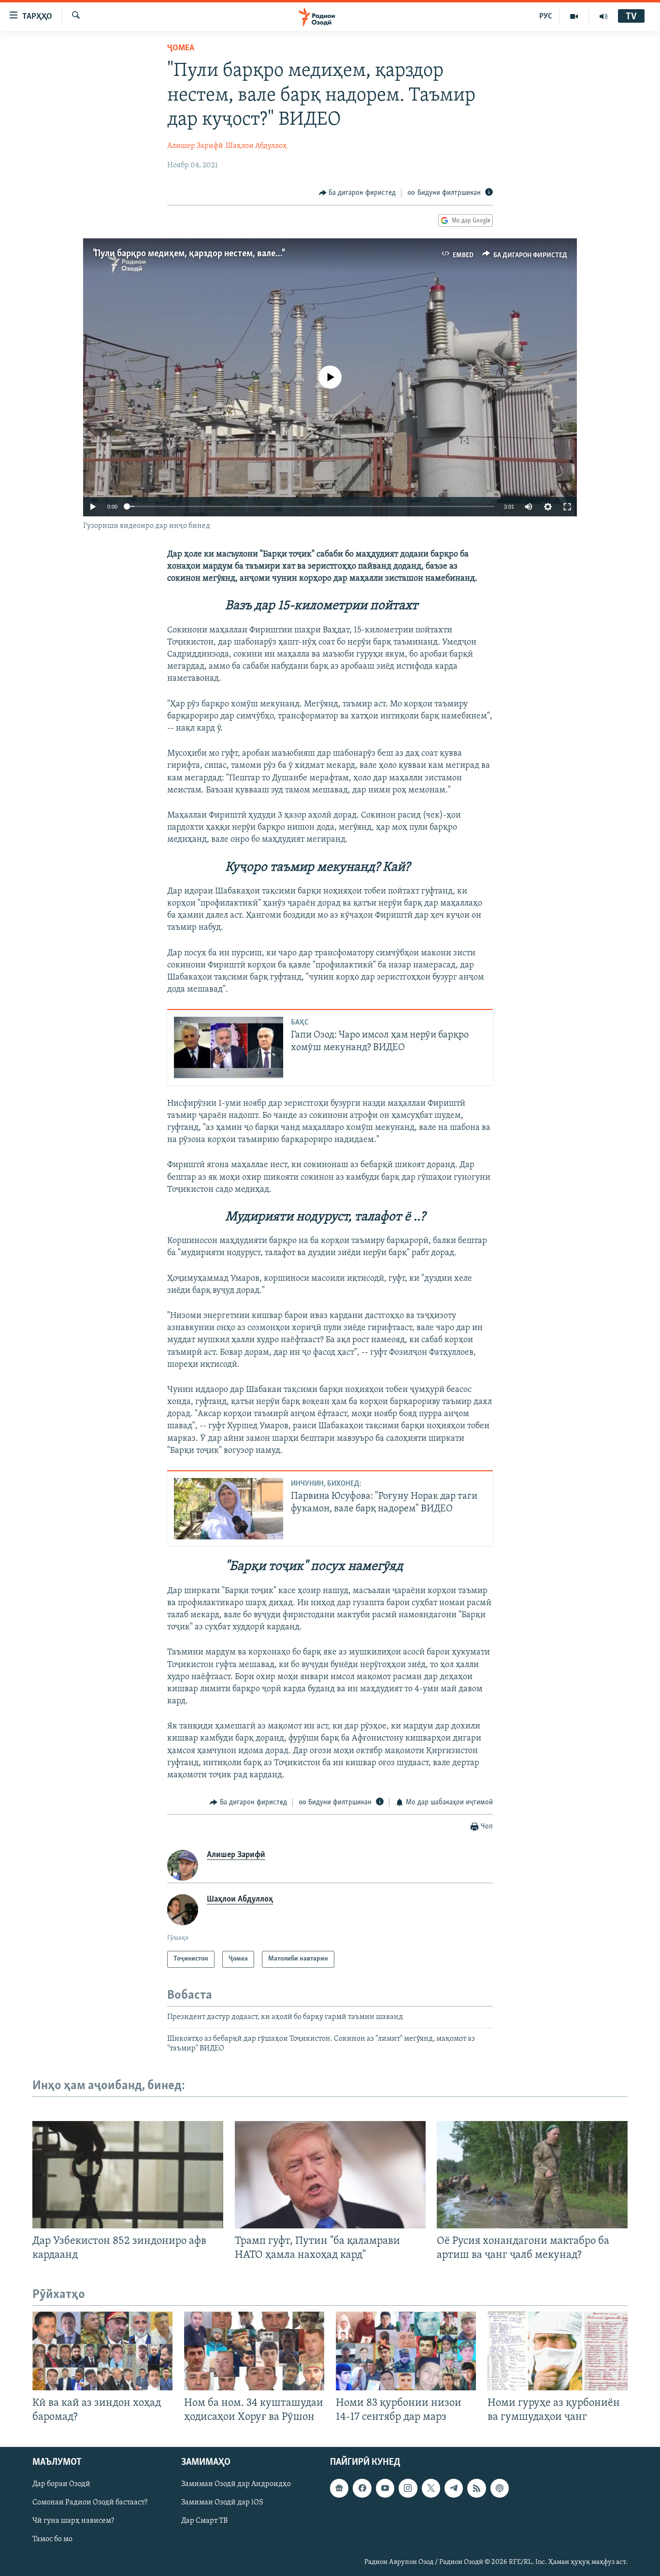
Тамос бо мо (52, 2540)
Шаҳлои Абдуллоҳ (256, 146)
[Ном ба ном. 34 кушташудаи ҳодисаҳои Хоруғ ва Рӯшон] (254, 2351)
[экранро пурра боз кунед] (567, 507)
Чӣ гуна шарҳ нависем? (73, 2521)
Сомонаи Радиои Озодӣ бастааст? (90, 2503)
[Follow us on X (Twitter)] (431, 2488)
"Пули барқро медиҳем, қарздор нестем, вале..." (188, 254)
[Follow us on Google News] (339, 2488)
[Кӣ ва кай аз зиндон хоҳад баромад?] (102, 2351)
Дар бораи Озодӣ (61, 2485)
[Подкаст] (500, 2488)
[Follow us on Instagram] (408, 2488)
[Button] (358, 193)
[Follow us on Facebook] (362, 2488)
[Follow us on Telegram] (454, 2488)
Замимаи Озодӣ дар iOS (222, 2503)
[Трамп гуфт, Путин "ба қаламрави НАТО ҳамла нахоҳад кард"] (330, 2175)
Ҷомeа (181, 48)
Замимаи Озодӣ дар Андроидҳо (236, 2485)
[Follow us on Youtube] (385, 2488)
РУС (546, 16)
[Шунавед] (603, 16)
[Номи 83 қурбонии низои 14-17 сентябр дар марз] (406, 2351)
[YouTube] (574, 16)
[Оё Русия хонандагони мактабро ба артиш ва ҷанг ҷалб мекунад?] (532, 2175)
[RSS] (476, 2488)
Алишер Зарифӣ (195, 146)
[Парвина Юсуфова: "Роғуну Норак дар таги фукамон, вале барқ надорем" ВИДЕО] (229, 1509)
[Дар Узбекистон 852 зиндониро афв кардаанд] (128, 2175)
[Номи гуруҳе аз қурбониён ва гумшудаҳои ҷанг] (558, 2351)
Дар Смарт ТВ (204, 2521)
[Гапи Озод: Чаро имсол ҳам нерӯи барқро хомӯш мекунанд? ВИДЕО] (229, 1047)
